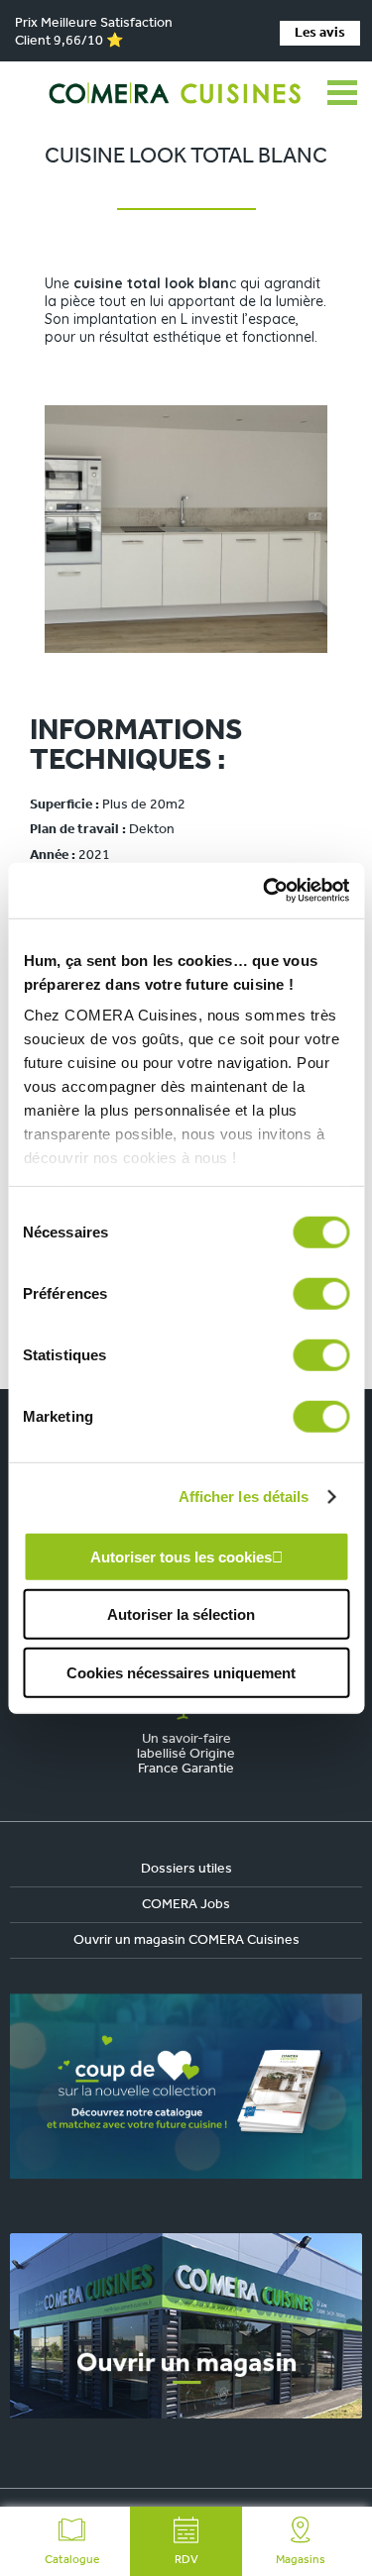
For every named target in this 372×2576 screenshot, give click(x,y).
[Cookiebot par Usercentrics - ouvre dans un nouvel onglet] (265, 891)
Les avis (320, 33)
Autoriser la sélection (181, 1614)
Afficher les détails (244, 1497)
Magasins (301, 2560)
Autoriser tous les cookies (181, 1556)
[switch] (321, 1293)
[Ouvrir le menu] (342, 93)
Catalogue (72, 2560)
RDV (186, 2560)
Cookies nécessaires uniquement (181, 1672)
